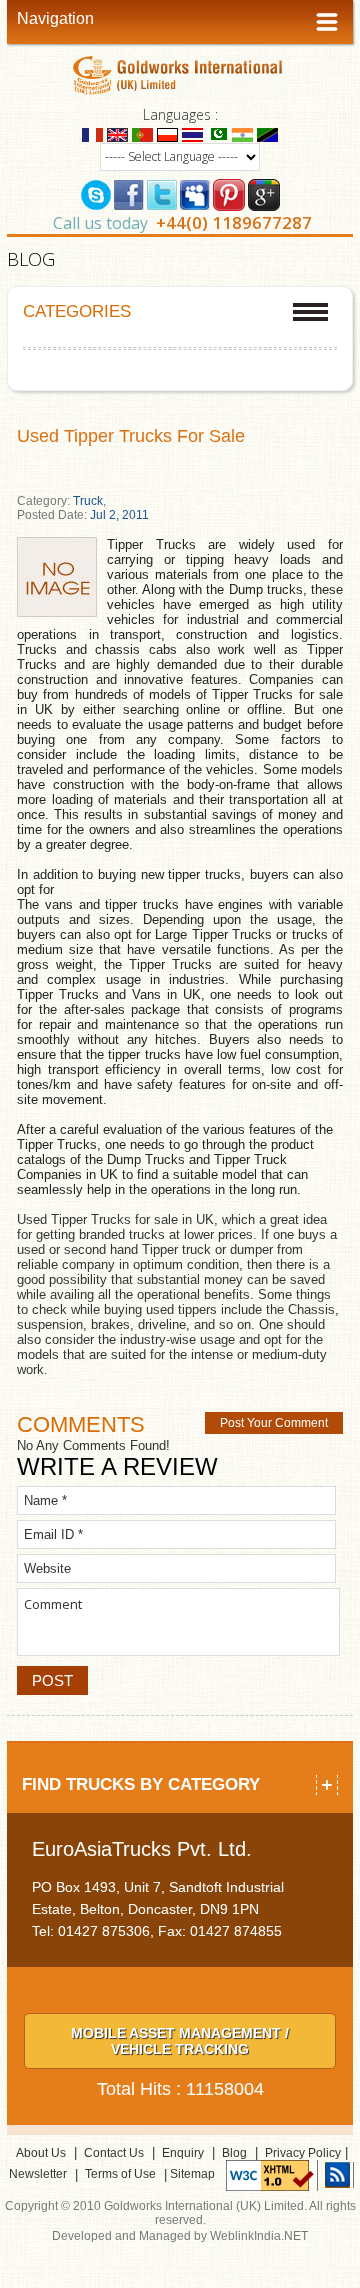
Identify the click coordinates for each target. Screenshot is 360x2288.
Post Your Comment (274, 1423)
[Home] (180, 74)
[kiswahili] (267, 133)
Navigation (55, 18)
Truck (88, 501)
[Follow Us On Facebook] (129, 193)
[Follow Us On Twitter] (162, 193)
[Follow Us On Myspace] (195, 193)
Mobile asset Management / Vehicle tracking (180, 2041)
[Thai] (192, 133)
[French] (92, 133)
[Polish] (167, 133)
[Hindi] (242, 133)
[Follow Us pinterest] (229, 193)
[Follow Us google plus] (264, 193)
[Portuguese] (142, 133)
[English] (117, 133)
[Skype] (96, 193)
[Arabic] (217, 133)
